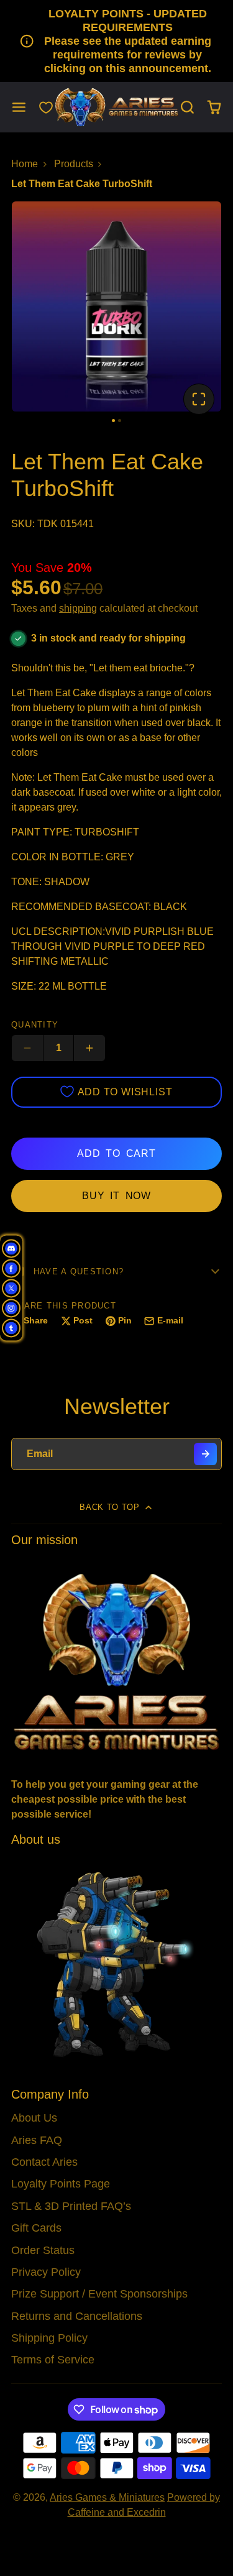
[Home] (117, 107)
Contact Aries (44, 2162)
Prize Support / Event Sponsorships (99, 2294)
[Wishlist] (46, 108)
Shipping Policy (49, 2338)
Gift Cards (36, 2228)
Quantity (35, 1025)
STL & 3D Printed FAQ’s (71, 2206)
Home (25, 164)
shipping (78, 608)
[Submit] (205, 1454)
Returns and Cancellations (77, 2316)
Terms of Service (53, 2360)
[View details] (116, 1661)
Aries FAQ (37, 2140)
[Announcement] (116, 41)
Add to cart (116, 1153)
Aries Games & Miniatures (107, 2497)
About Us (34, 2118)
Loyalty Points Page (61, 2184)
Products (74, 164)
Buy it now (116, 1196)
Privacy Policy (46, 2272)
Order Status (43, 2250)
